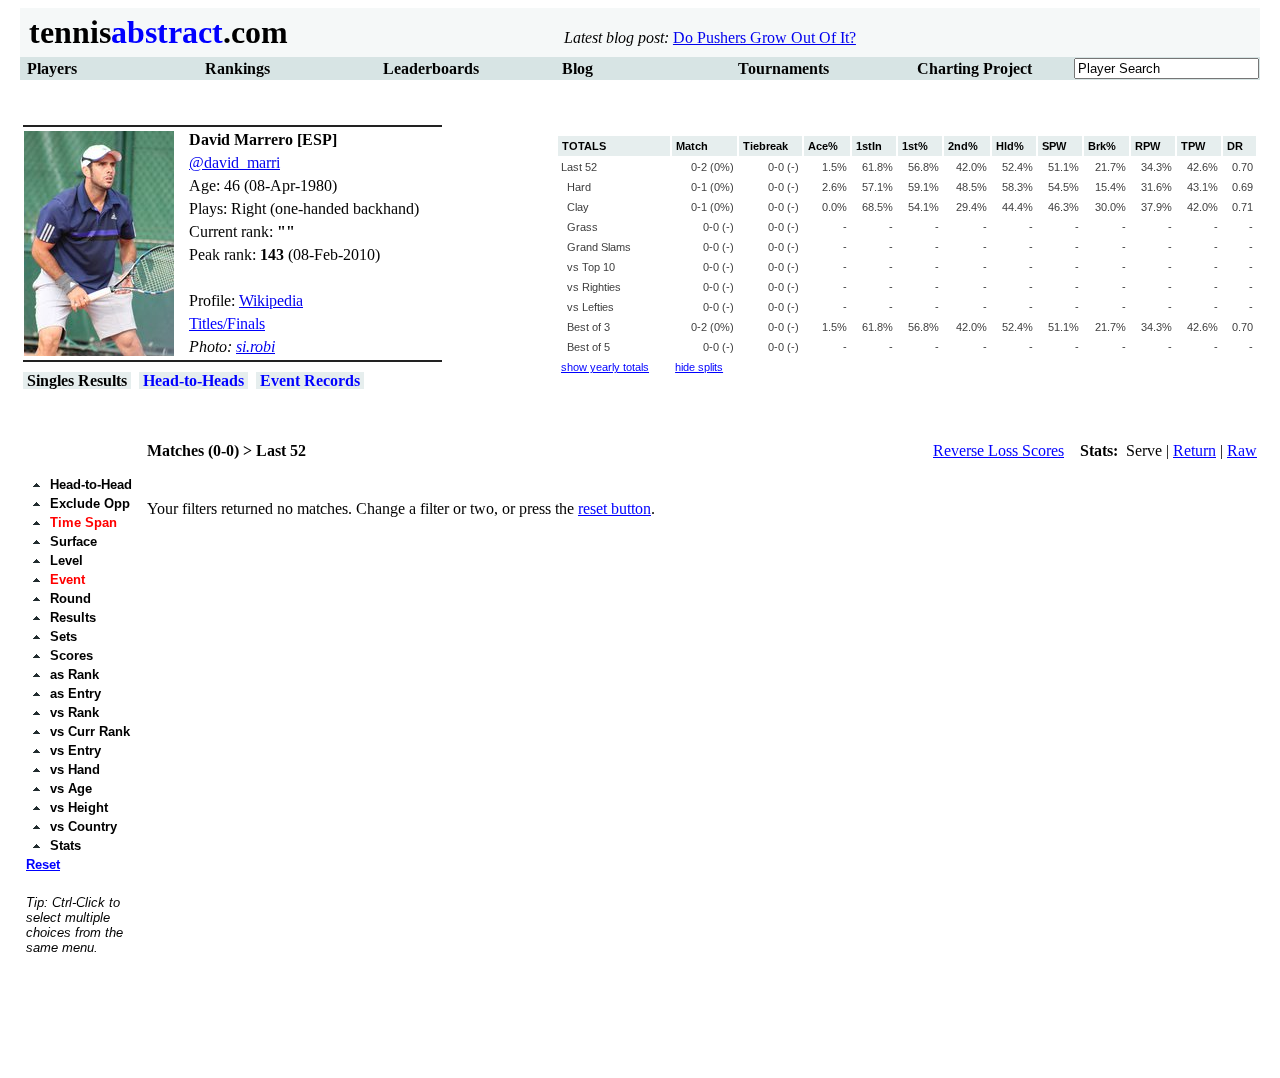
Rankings (237, 68)
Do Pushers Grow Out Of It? (764, 37)
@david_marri (234, 162)
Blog (577, 68)
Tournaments (783, 68)
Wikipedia (271, 300)
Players (52, 68)
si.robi (255, 346)
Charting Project (974, 68)
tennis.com (154, 32)
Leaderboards (431, 68)
